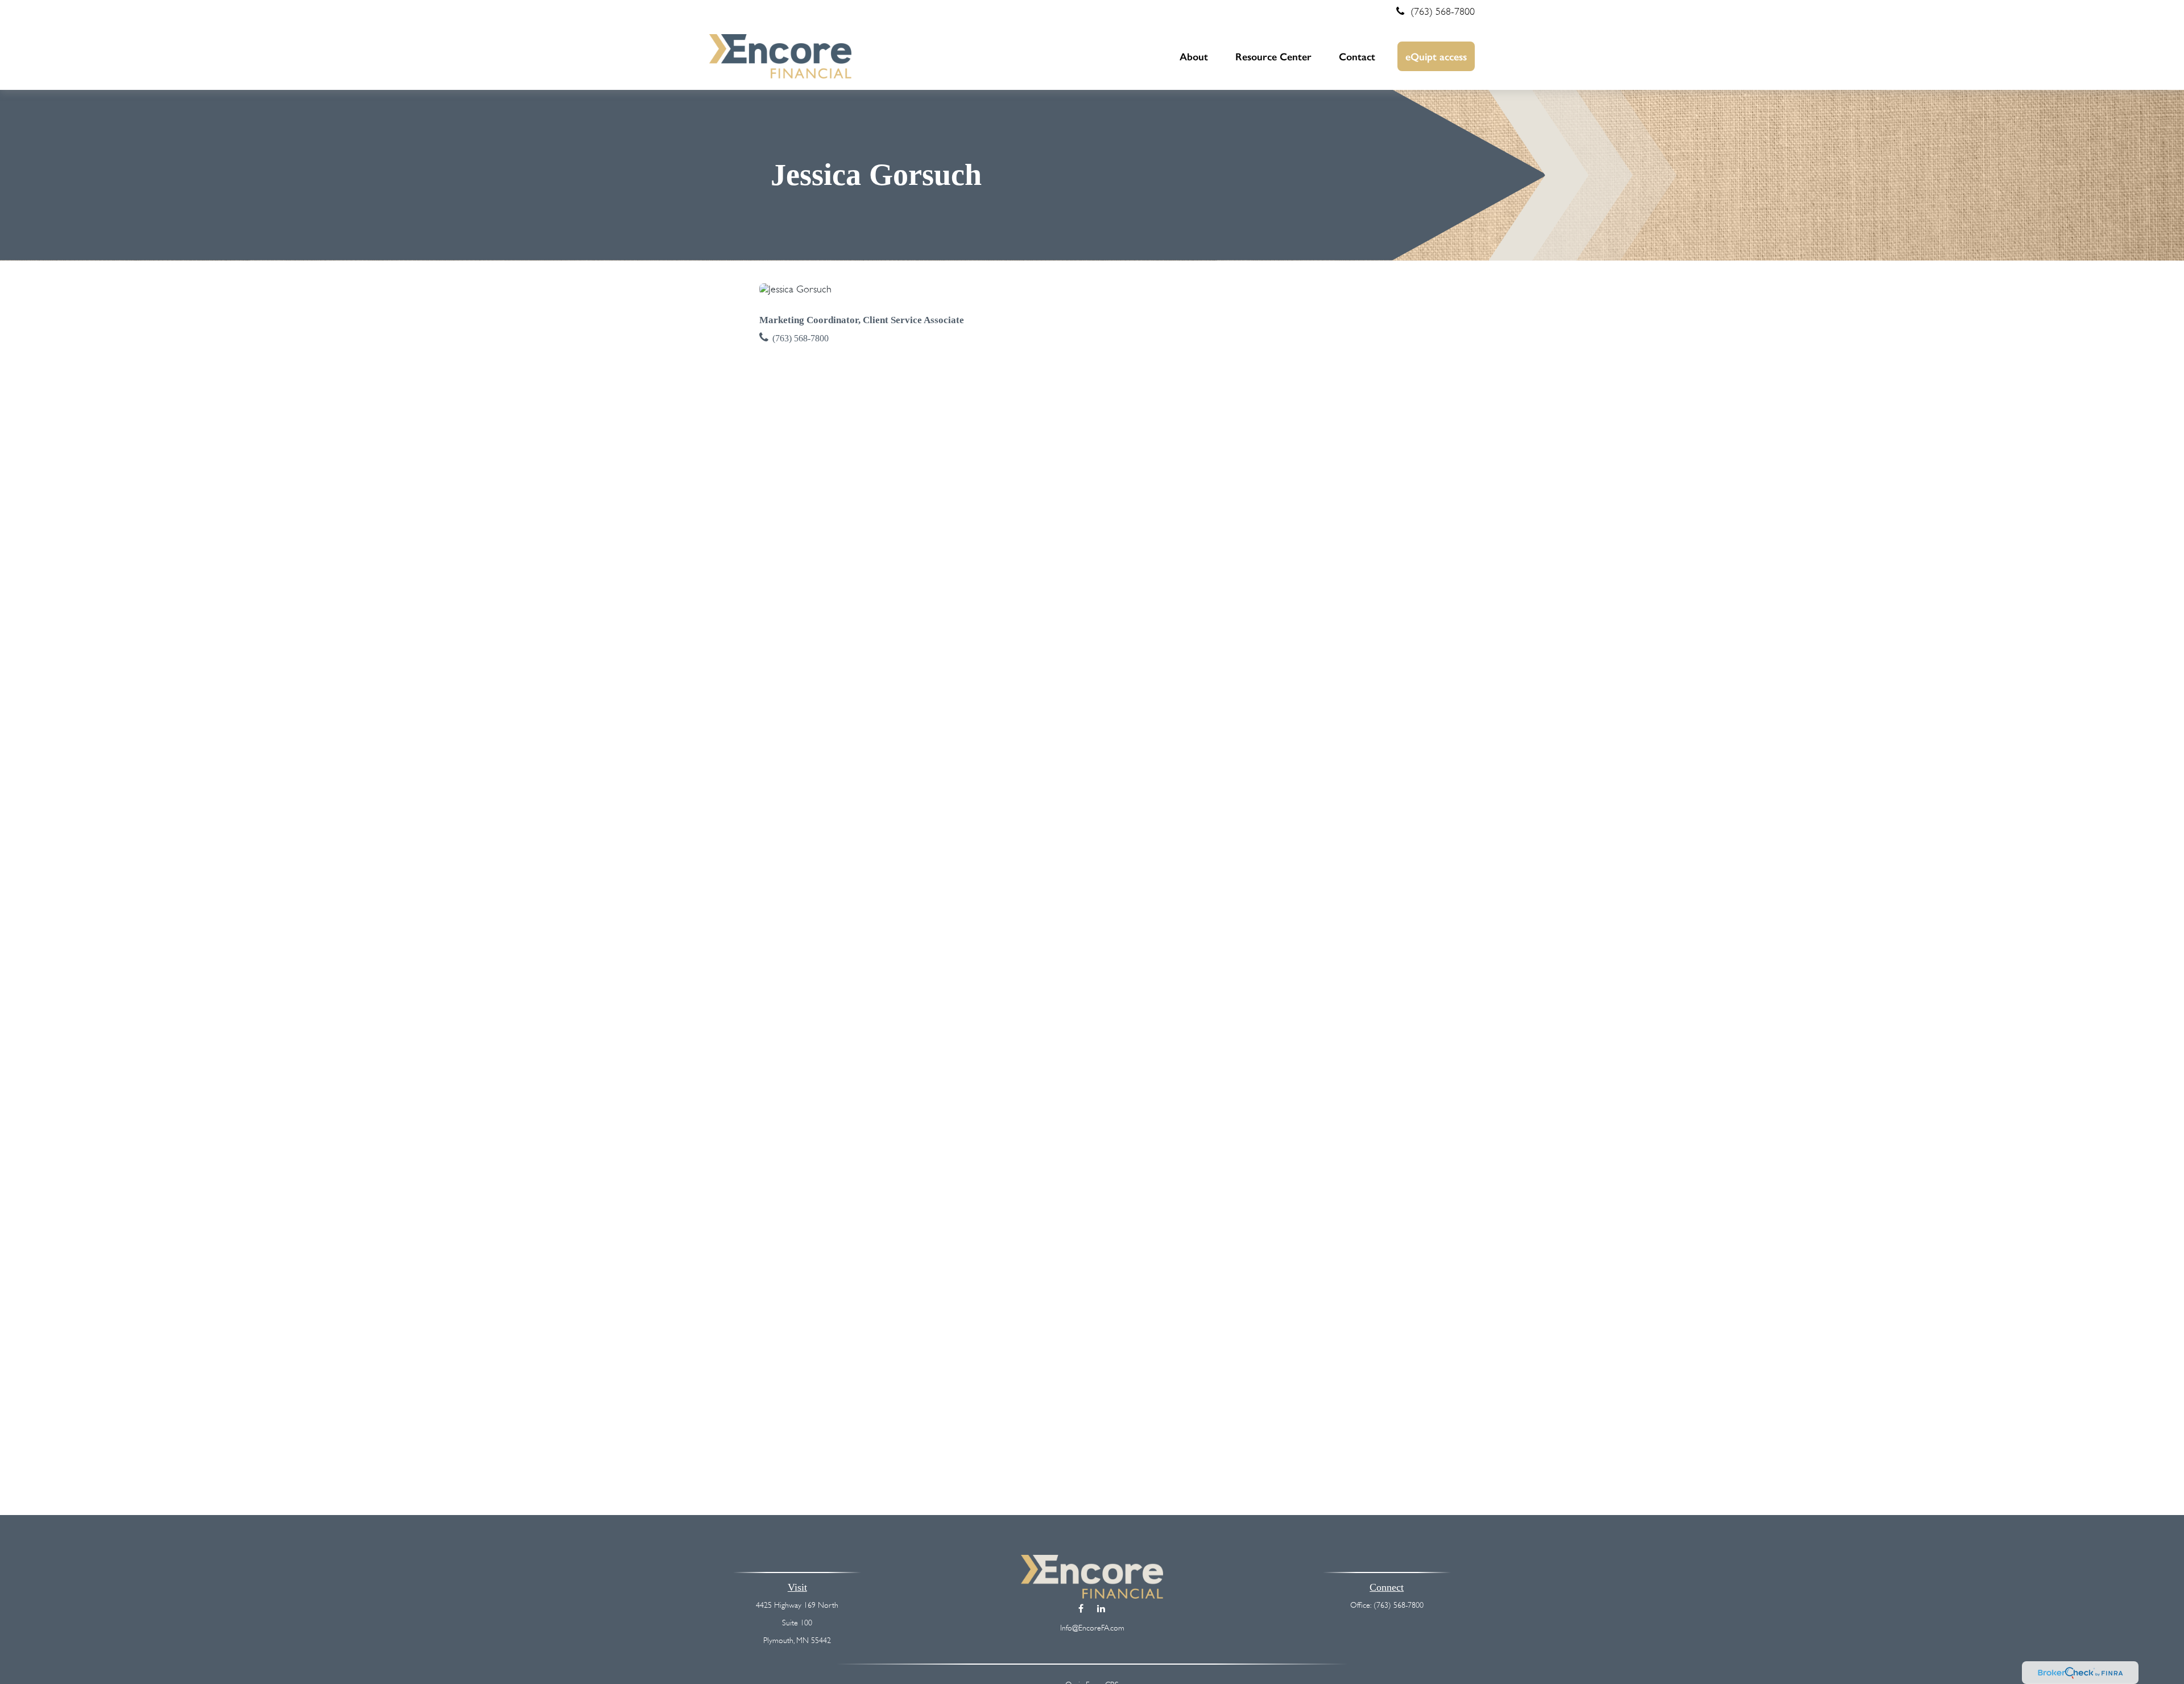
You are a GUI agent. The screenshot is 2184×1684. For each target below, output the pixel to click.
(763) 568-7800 (1443, 11)
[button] (1194, 56)
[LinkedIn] (1101, 1608)
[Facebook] (1081, 1608)
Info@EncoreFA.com (1092, 1628)
